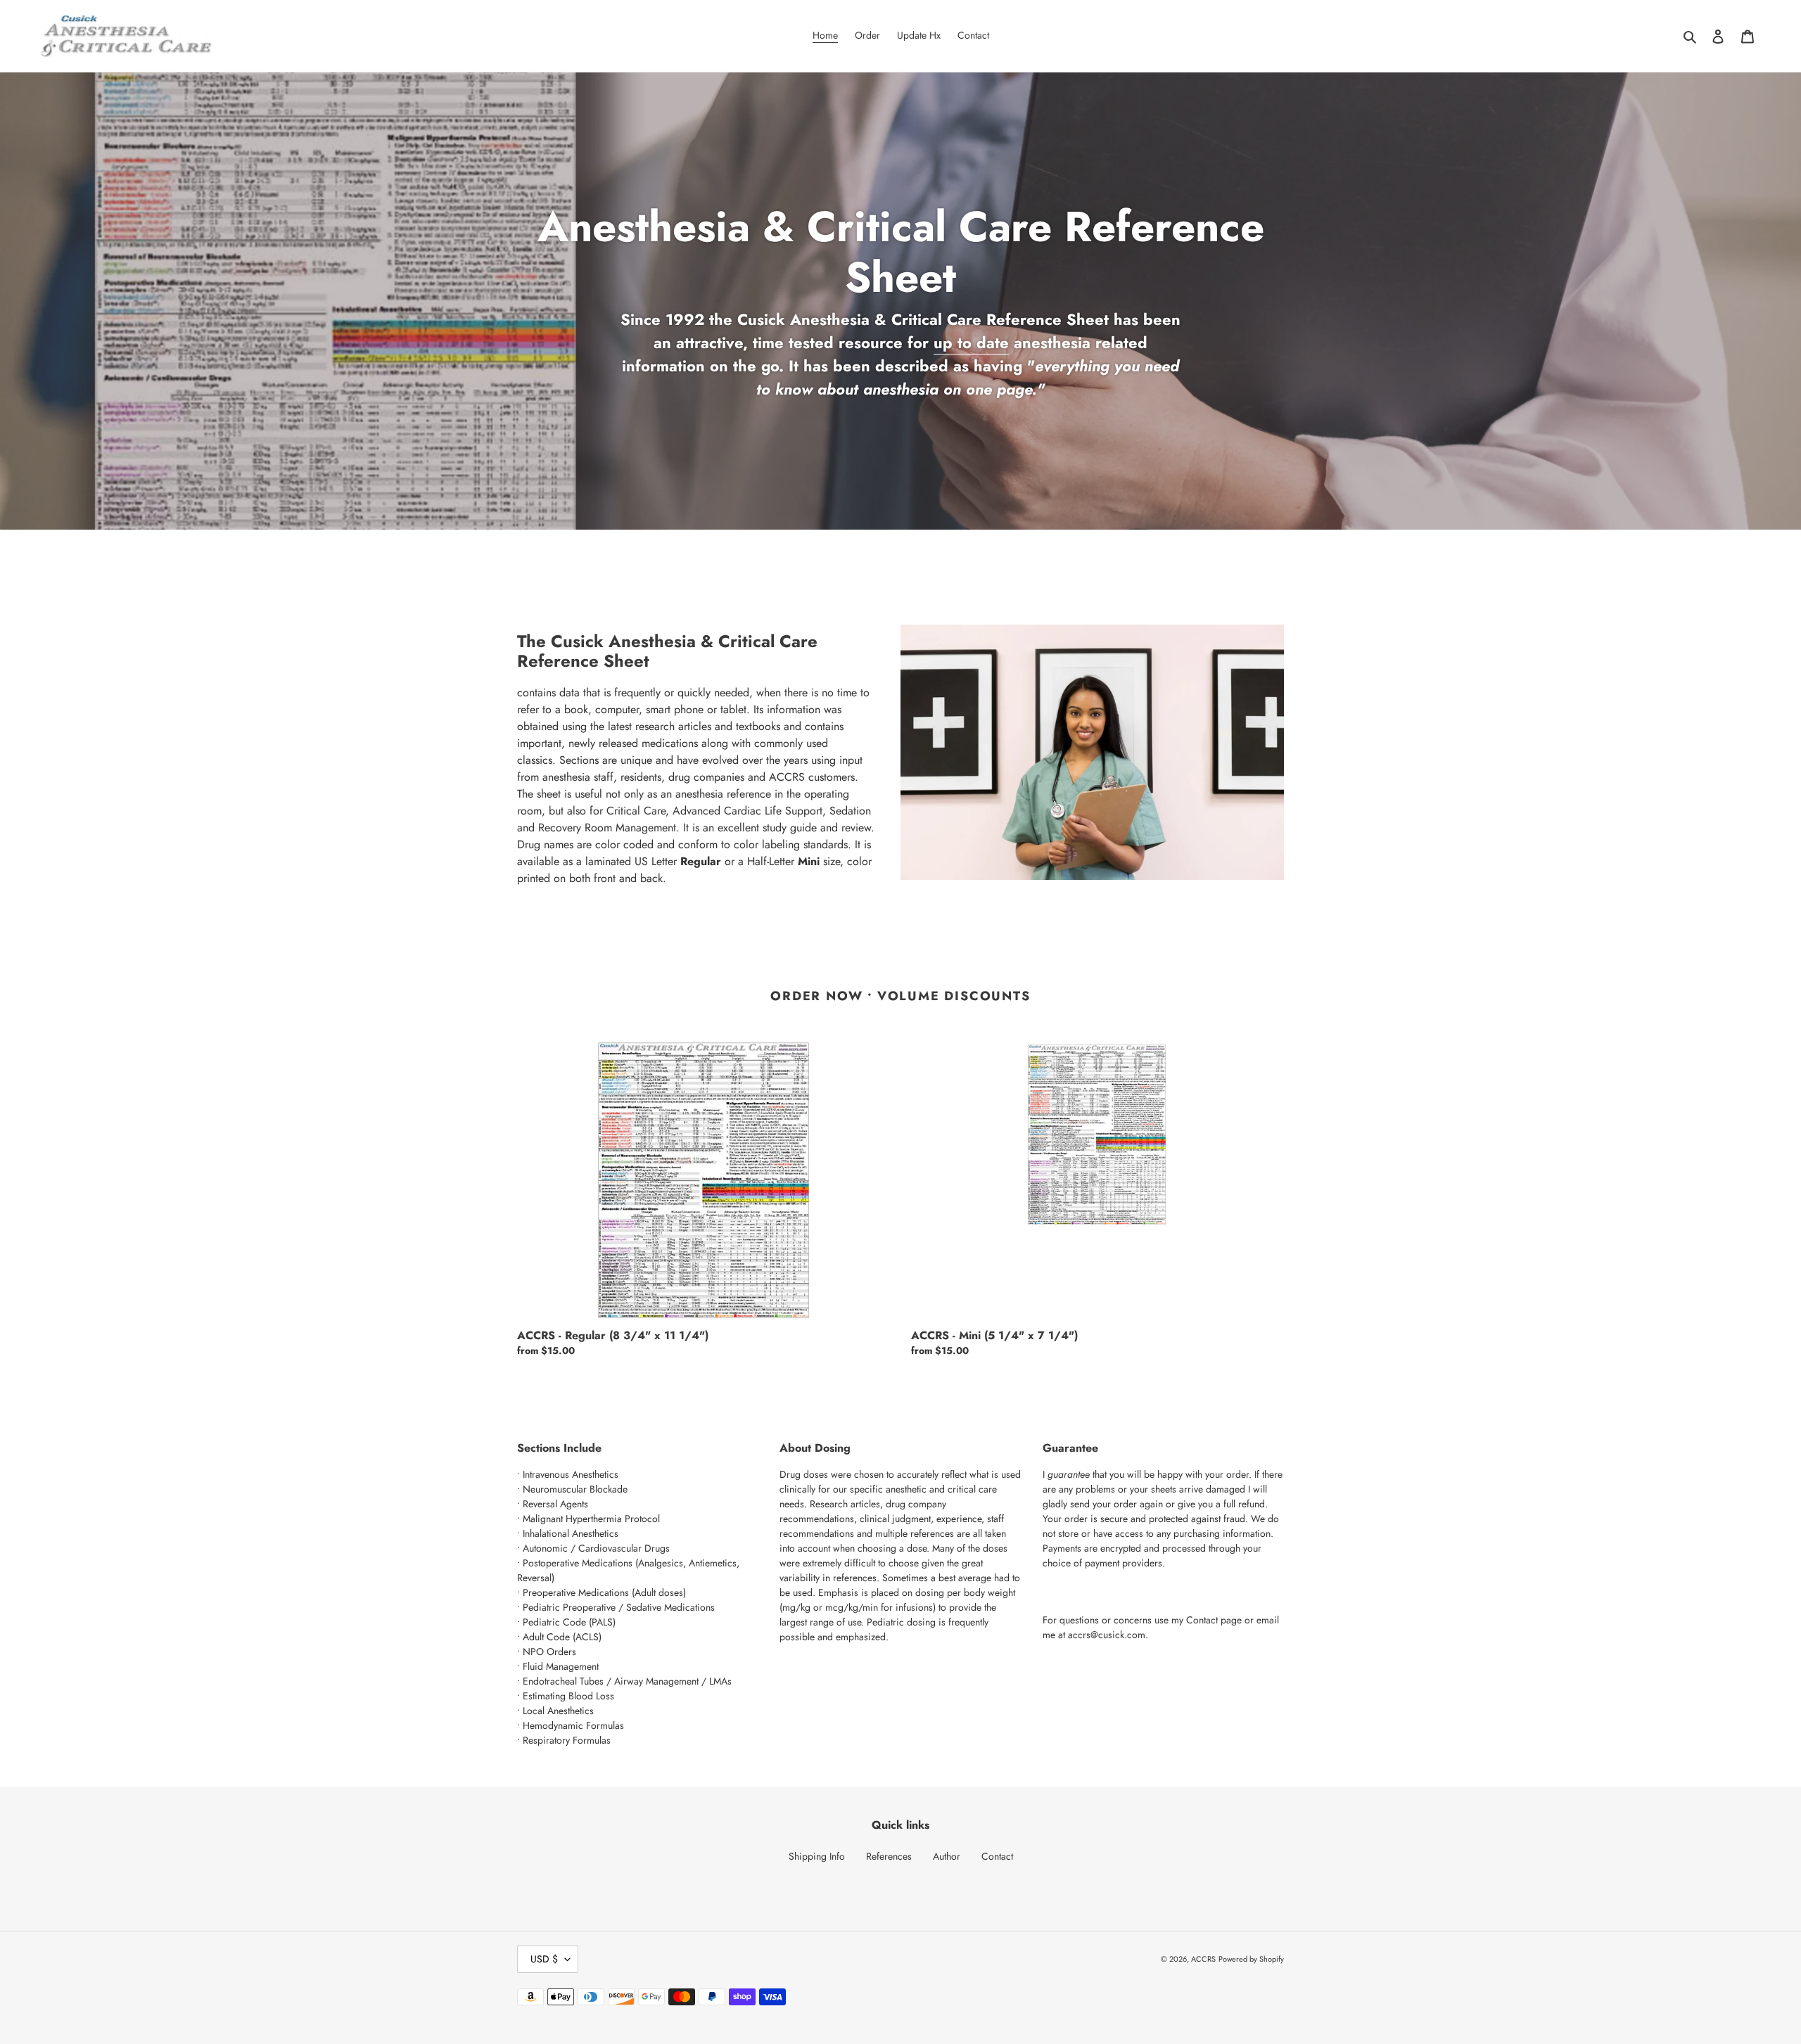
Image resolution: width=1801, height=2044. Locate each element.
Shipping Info (817, 1856)
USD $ (544, 1959)
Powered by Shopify (1251, 1959)
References (889, 1856)
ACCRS (1203, 1959)
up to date (971, 343)
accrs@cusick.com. (1108, 1635)
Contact (1202, 1620)
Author (947, 1856)
